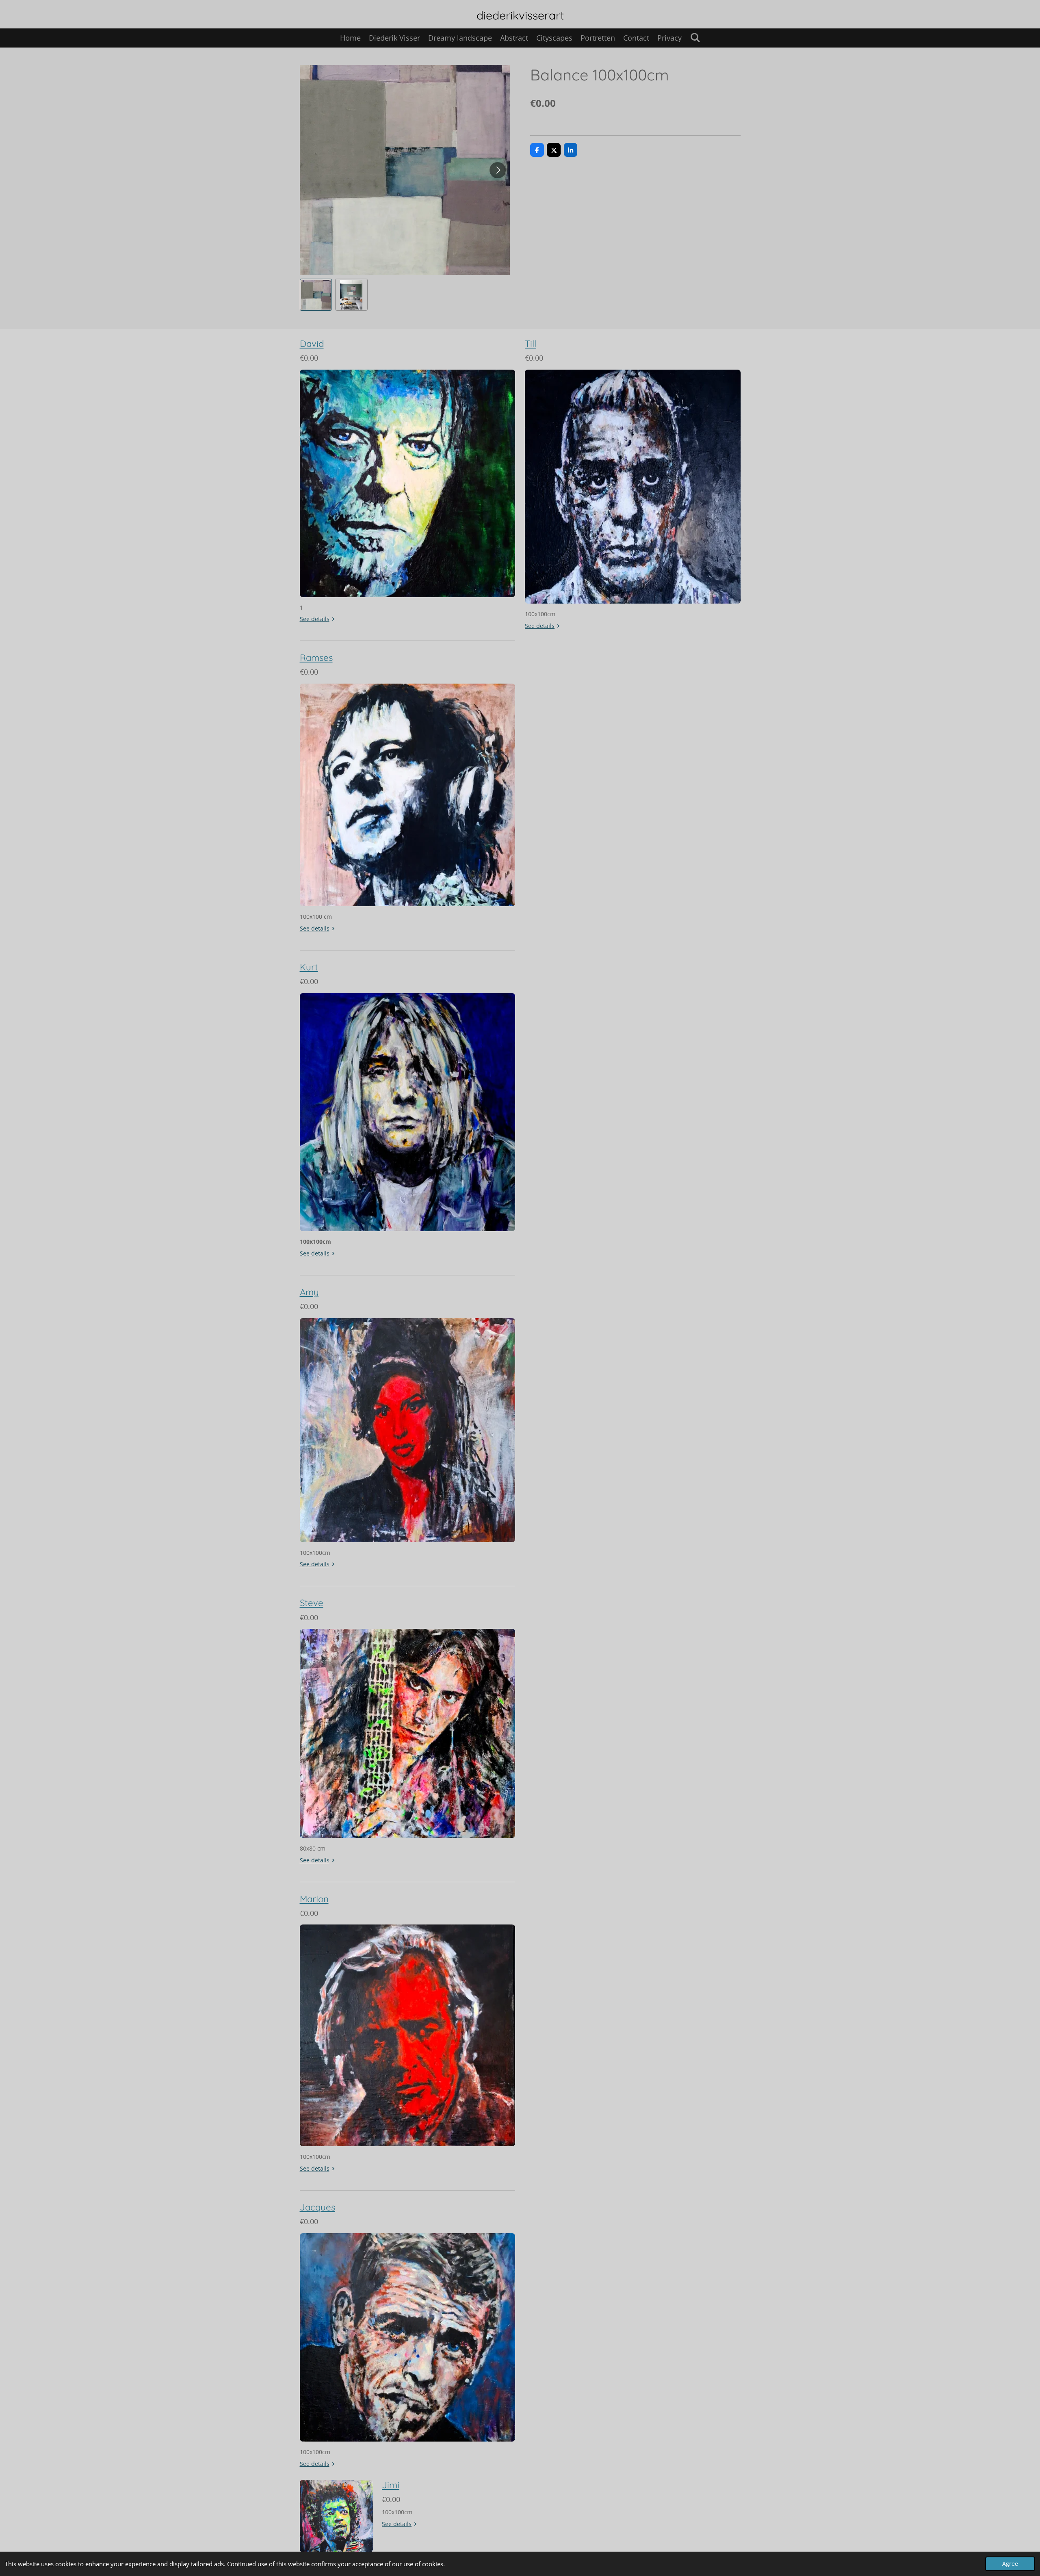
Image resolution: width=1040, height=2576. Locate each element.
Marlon (314, 1899)
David (312, 344)
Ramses (316, 658)
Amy (309, 1292)
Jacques (317, 2207)
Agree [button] (1010, 2564)
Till (531, 344)
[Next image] (498, 170)
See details (315, 619)
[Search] (695, 37)
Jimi (391, 2485)
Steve (312, 1603)
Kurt (309, 967)
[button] (316, 295)
